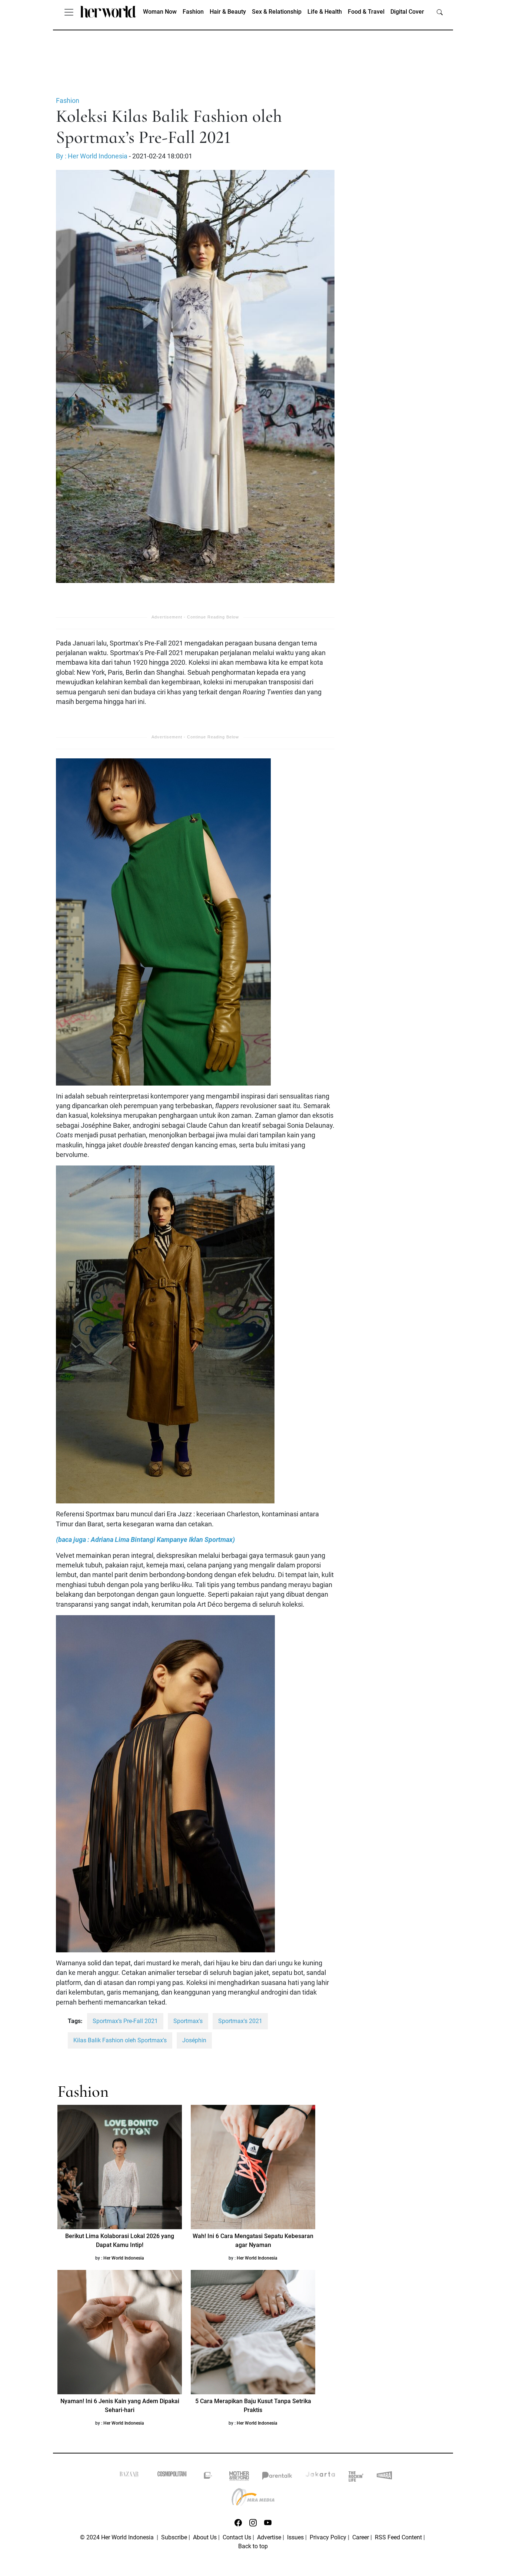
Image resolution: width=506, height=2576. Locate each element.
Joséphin (194, 2040)
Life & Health (325, 12)
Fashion (193, 12)
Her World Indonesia (124, 2258)
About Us (205, 2537)
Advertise (269, 2537)
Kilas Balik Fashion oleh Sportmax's (120, 2040)
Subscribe (174, 2537)
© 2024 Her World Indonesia (118, 2537)
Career (361, 2537)
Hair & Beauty (228, 12)
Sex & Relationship (277, 12)
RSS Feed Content (398, 2537)
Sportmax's (188, 2021)
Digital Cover (407, 12)
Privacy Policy (328, 2537)
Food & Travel (366, 12)
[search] (440, 12)
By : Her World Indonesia (92, 156)
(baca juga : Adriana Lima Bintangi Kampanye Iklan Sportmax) (145, 1540)
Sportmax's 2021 (240, 2021)
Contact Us (237, 2537)
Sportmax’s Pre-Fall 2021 (125, 2021)
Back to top (253, 2546)
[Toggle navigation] (69, 12)
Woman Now (160, 12)
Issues (295, 2537)
